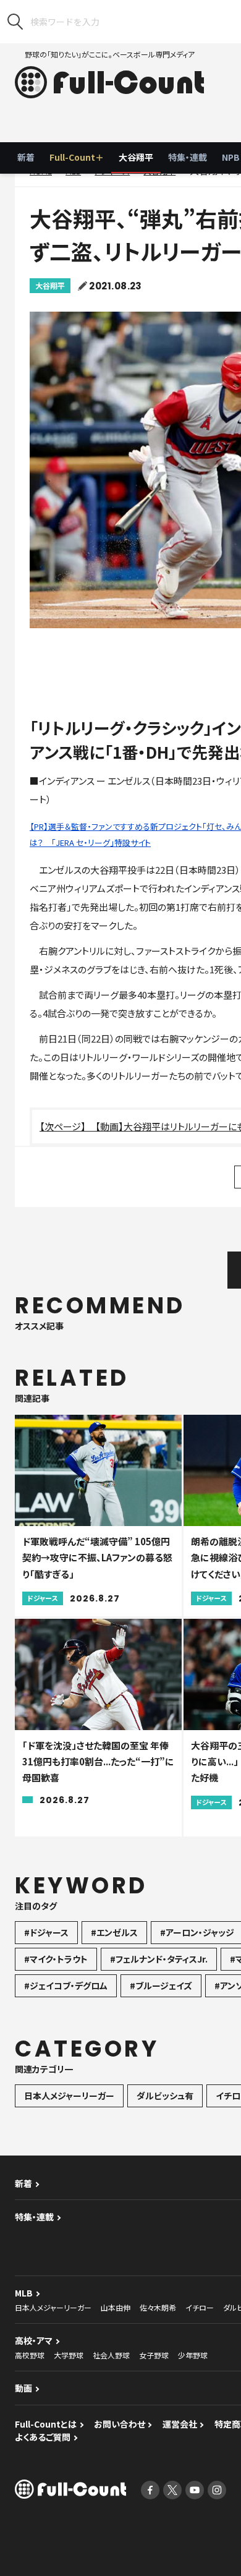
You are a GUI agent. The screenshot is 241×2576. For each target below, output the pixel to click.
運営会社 (180, 2424)
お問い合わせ (120, 2424)
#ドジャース (46, 1932)
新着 (26, 157)
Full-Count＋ (77, 157)
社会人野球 (111, 2355)
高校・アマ (34, 2340)
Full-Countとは (46, 2424)
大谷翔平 (136, 157)
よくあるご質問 (43, 2437)
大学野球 (69, 2355)
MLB (24, 2293)
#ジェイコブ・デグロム (66, 1985)
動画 (23, 2388)
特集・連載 (188, 157)
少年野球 (193, 2355)
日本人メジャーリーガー (69, 2096)
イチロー (200, 2307)
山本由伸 (116, 2307)
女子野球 (154, 2355)
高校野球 (30, 2355)
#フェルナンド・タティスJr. (159, 1959)
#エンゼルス (114, 1932)
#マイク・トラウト (56, 1959)
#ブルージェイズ (161, 1985)
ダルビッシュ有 (165, 2096)
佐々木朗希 (158, 2307)
